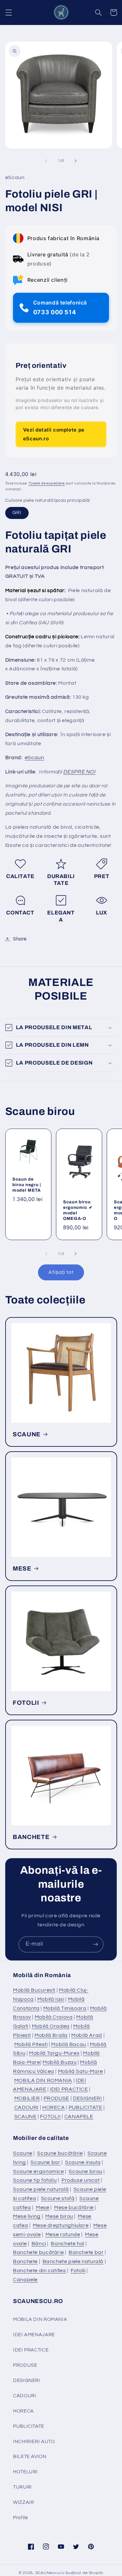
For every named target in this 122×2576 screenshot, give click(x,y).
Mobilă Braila (51, 2035)
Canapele (25, 2280)
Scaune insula (83, 2162)
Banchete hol (68, 2244)
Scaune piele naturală (41, 2189)
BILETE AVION (30, 2457)
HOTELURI (25, 2472)
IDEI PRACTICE (69, 2089)
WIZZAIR (23, 2502)
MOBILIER (27, 2098)
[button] (8, 12)
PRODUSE (56, 2098)
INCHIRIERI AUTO (34, 2442)
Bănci (39, 2244)
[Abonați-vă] (96, 1944)
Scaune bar (45, 2162)
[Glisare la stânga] (46, 161)
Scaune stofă (58, 2198)
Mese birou (59, 2216)
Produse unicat (81, 2180)
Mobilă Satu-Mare (81, 2071)
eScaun (34, 757)
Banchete (25, 2261)
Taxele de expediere (47, 483)
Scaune (23, 2153)
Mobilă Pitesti (31, 2044)
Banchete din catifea (40, 2271)
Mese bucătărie (74, 2207)
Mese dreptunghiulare (61, 2225)
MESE (22, 1569)
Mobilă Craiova (54, 2017)
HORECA (54, 2107)
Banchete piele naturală (73, 2261)
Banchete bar (86, 2252)
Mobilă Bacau (69, 2044)
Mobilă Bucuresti (34, 1990)
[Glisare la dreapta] (76, 161)
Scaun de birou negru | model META (27, 1185)
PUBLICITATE (86, 2107)
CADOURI (27, 2107)
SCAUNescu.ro (50, 2573)
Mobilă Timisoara (65, 2008)
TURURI (22, 2487)
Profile (20, 2518)
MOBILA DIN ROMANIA (43, 2080)
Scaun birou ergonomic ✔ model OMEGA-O (78, 1210)
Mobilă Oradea (51, 2026)
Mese (43, 2207)
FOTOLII (26, 1703)
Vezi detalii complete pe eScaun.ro (54, 434)
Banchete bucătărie (38, 2252)
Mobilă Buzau (60, 2062)
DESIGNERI (88, 2098)
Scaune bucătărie (60, 2153)
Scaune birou (86, 2171)
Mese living (27, 2216)
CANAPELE (79, 2116)
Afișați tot (61, 1272)
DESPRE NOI (79, 772)
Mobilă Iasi (51, 1999)
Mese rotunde (63, 2234)
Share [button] (20, 939)
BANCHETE (31, 1837)
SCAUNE (27, 1434)
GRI (17, 513)
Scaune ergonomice (39, 2171)
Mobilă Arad (87, 2035)
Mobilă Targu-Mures (54, 2053)
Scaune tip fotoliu (35, 2180)
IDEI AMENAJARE (34, 2335)
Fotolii (78, 2271)
